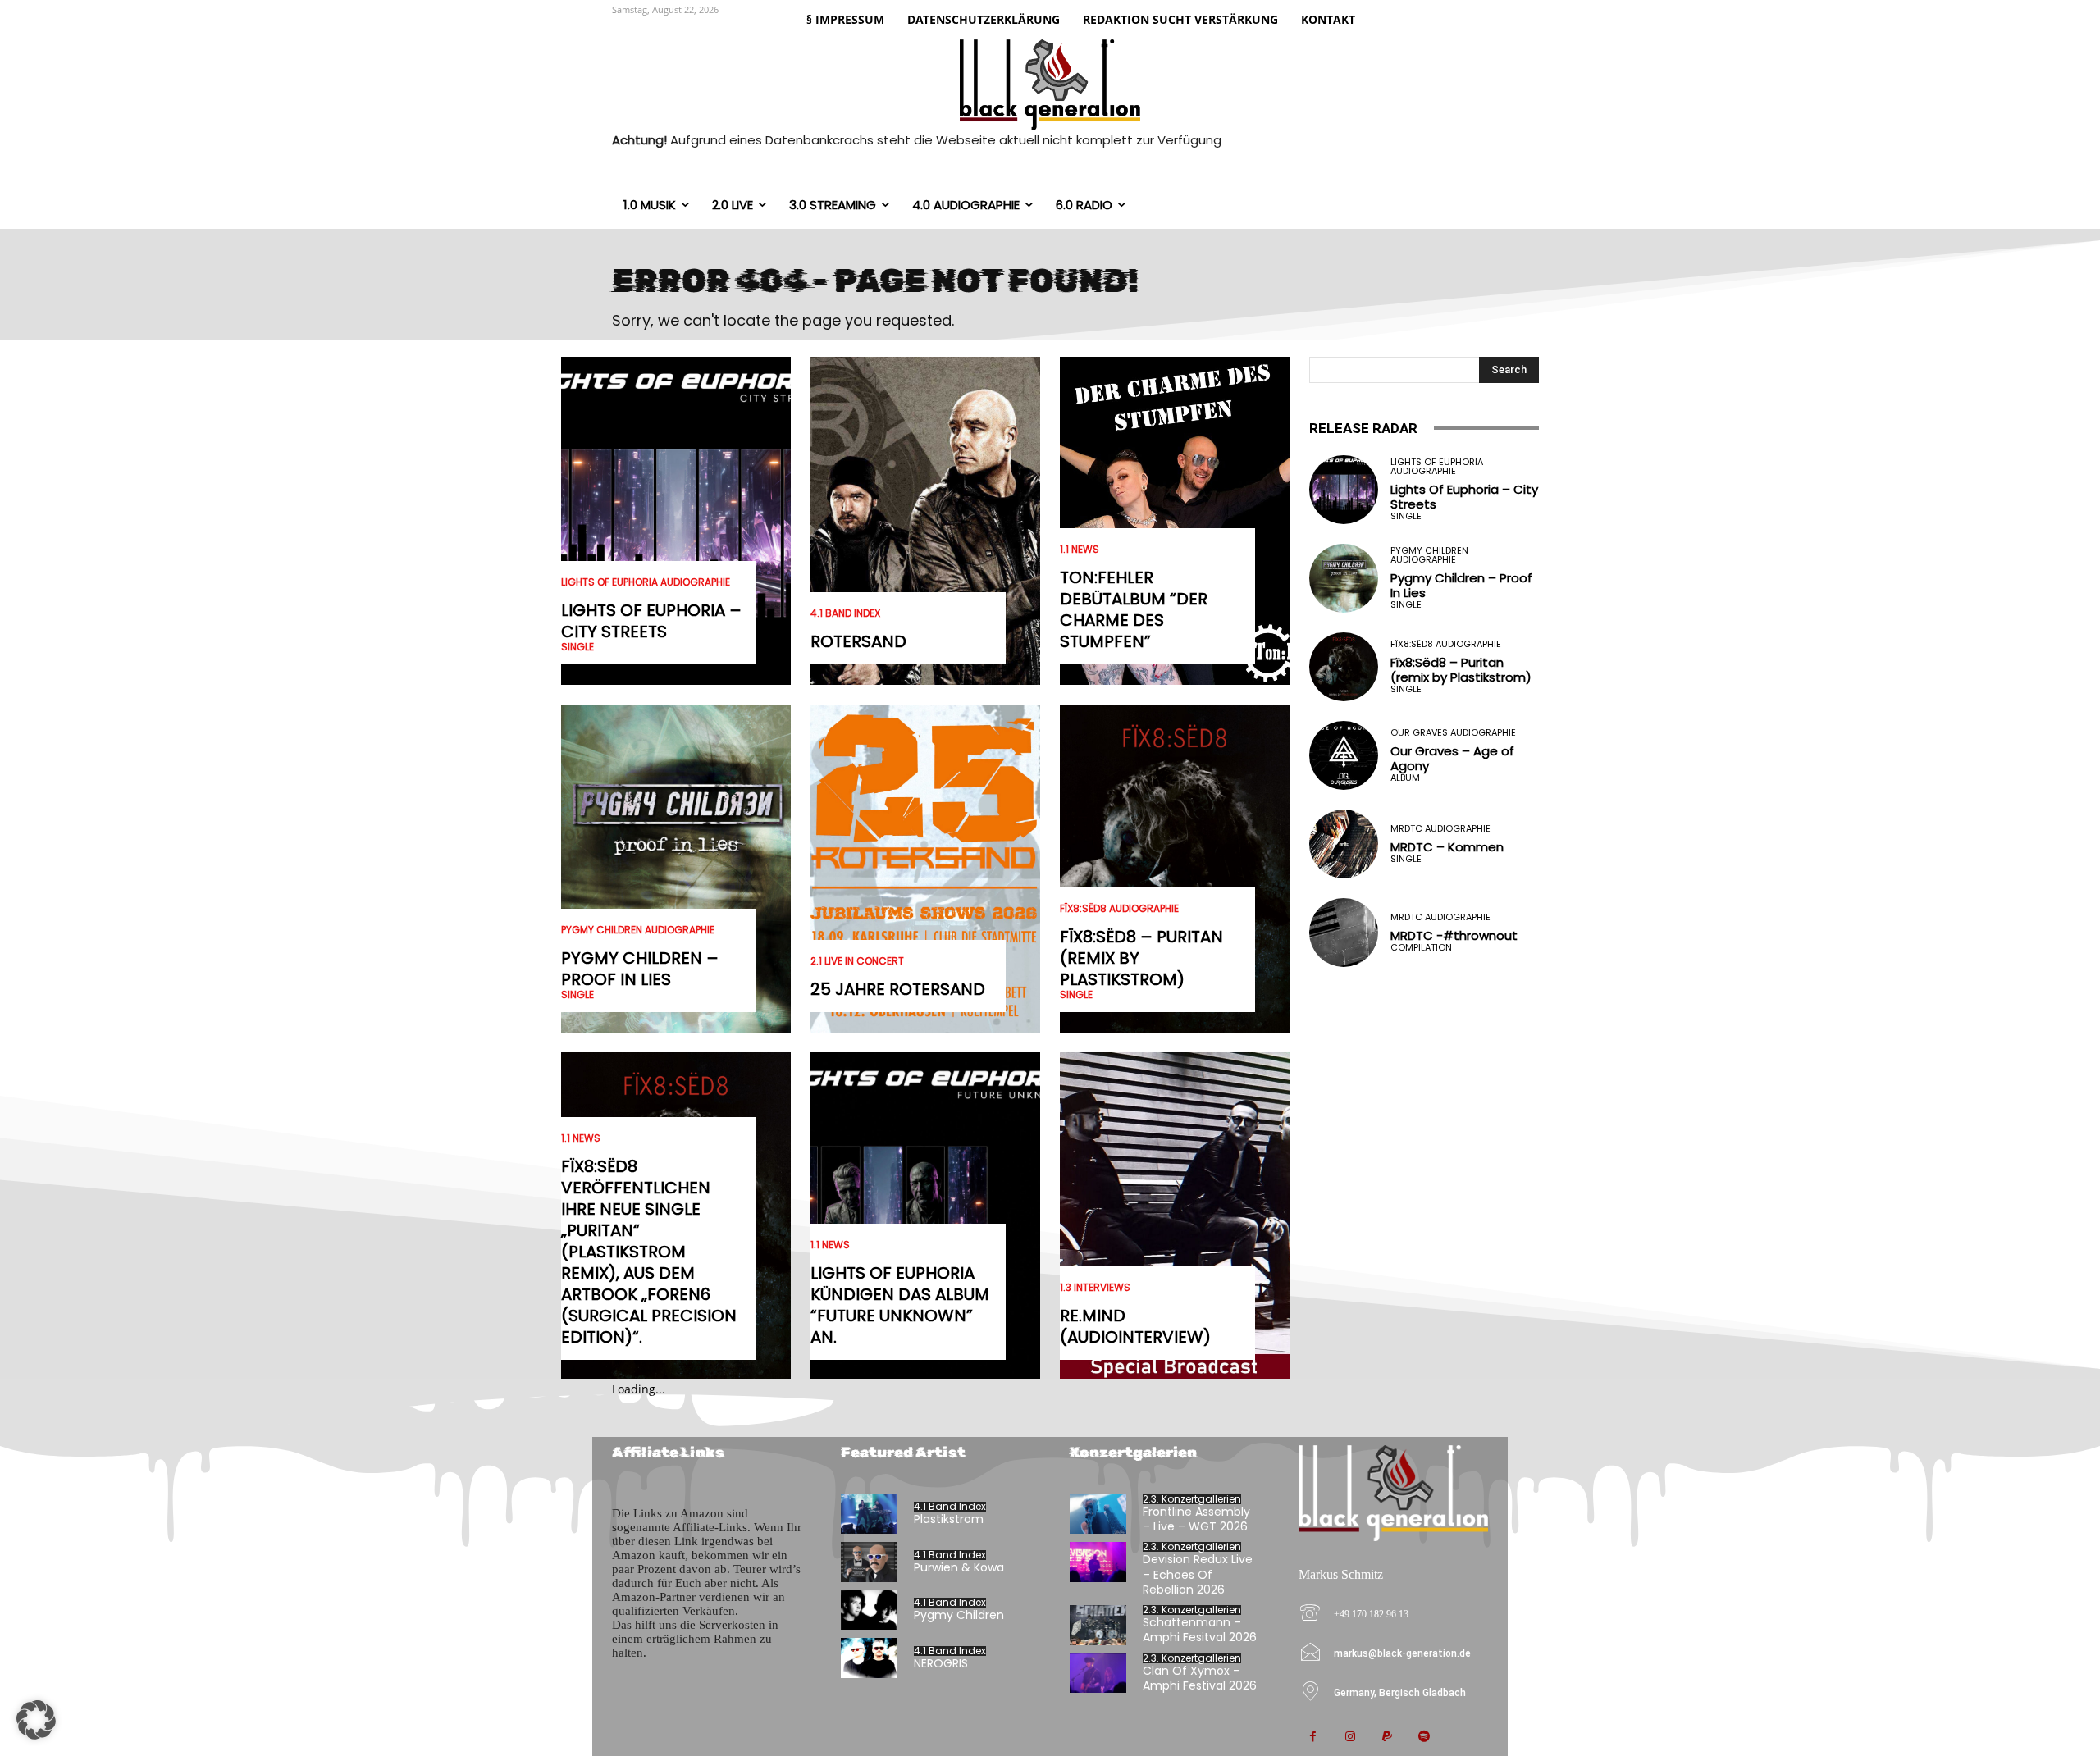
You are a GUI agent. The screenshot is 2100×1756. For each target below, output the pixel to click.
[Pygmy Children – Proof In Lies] (676, 869)
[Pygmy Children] (869, 1610)
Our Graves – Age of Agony (1452, 758)
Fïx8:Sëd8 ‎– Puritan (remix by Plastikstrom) (1461, 670)
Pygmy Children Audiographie (638, 930)
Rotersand (858, 641)
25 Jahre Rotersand (898, 989)
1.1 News (581, 1138)
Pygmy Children (959, 1615)
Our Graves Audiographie (1453, 733)
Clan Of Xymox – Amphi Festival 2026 (1200, 1678)
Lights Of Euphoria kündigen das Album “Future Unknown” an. (900, 1305)
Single (577, 647)
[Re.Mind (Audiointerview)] (1175, 1216)
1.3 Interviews (1095, 1288)
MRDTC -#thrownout (1454, 935)
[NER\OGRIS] (869, 1658)
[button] (36, 1720)
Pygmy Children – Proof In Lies (640, 969)
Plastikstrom (949, 1519)
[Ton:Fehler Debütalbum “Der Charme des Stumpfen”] (1175, 521)
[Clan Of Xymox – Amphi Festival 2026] (1098, 1674)
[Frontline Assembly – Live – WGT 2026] (1098, 1514)
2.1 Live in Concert (857, 961)
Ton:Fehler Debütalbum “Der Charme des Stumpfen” (1134, 609)
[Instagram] (1350, 1738)
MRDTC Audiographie (1440, 829)
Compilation (1421, 948)
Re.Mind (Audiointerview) (1135, 1326)
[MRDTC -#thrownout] (1344, 933)
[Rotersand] (925, 521)
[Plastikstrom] (869, 1514)
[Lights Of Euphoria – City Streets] (676, 521)
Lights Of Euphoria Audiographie (646, 582)
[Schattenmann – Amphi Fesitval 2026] (1098, 1625)
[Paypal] (1387, 1738)
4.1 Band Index (845, 613)
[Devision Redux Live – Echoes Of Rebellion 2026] (1098, 1562)
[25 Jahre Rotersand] (925, 869)
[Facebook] (1313, 1738)
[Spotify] (1424, 1738)
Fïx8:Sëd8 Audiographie (1119, 909)
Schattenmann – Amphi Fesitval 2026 (1200, 1630)
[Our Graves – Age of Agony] (1344, 755)
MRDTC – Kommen (1447, 847)
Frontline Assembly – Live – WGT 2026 (1196, 1519)
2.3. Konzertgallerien (1192, 1499)
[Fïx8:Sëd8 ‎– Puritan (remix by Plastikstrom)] (1175, 869)
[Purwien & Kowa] (869, 1562)
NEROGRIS (941, 1663)
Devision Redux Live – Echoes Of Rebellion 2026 (1198, 1574)
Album (1405, 778)
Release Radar (1363, 428)
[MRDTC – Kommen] (1344, 844)
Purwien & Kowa (959, 1567)
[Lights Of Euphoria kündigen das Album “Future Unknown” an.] (925, 1216)
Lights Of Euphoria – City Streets (651, 621)
